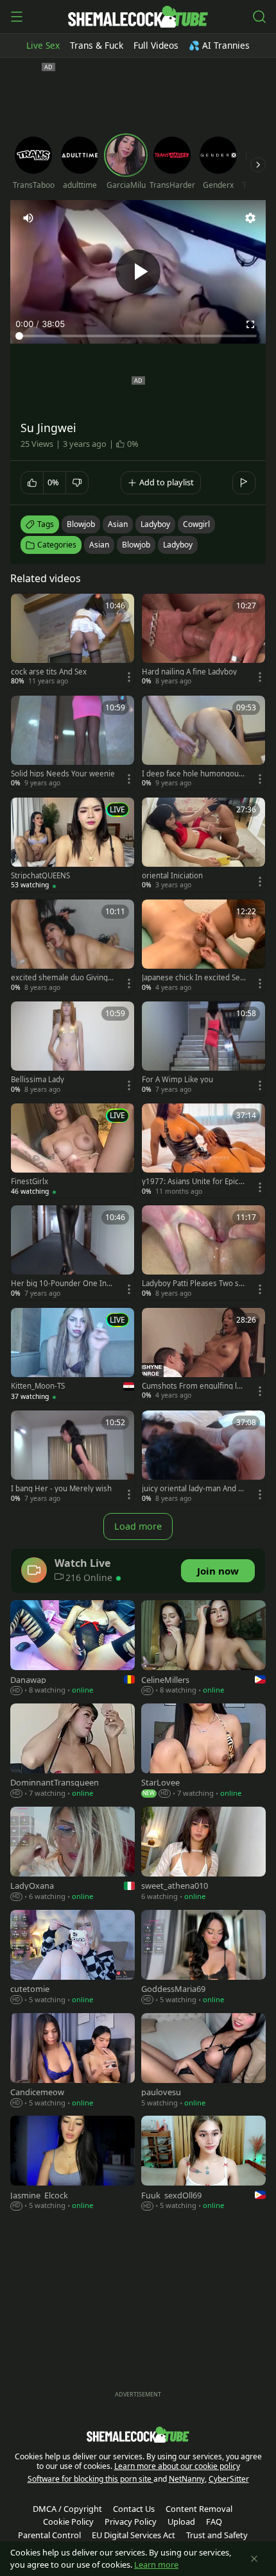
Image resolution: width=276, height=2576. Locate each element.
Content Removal (199, 2509)
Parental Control (49, 2535)
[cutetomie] (73, 1958)
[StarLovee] (203, 1752)
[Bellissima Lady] (73, 1049)
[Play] (138, 272)
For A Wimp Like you (177, 1080)
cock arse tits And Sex (49, 672)
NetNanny (187, 2479)
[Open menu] (17, 17)
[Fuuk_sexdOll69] (203, 2164)
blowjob (81, 524)
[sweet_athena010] (203, 1855)
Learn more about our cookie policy (177, 2466)
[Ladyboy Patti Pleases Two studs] (203, 1252)
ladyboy (155, 524)
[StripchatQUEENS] (73, 845)
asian (118, 524)
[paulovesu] (203, 2062)
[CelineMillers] (203, 1649)
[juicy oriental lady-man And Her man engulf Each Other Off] (203, 1458)
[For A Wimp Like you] (203, 1049)
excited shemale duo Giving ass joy (62, 978)
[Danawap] (73, 1649)
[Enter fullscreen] (250, 324)
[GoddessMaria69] (203, 1958)
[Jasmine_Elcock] (73, 2164)
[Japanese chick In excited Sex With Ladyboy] (203, 947)
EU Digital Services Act (134, 2535)
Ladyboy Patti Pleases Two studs (194, 1284)
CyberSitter (229, 2479)
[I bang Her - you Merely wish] (73, 1458)
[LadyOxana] (73, 1855)
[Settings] (250, 218)
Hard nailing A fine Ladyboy (189, 672)
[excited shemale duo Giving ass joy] (73, 947)
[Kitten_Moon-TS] (73, 1356)
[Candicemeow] (73, 2062)
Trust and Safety (217, 2535)
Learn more (156, 2564)
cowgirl (196, 524)
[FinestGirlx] (73, 1150)
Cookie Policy (68, 2522)
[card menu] (129, 677)
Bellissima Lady (38, 1080)
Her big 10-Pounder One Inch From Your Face (63, 1284)
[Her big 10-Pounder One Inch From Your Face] (73, 1252)
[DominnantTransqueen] (73, 1752)
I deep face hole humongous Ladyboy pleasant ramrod (192, 774)
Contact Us (134, 2509)
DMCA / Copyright (67, 2509)
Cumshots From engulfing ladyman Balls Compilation (194, 1386)
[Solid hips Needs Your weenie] (73, 743)
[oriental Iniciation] (203, 845)
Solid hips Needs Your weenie (63, 774)
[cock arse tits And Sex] (73, 641)
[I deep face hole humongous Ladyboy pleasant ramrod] (203, 743)
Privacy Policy (131, 2522)
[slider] (138, 336)
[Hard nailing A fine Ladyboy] (203, 641)
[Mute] (28, 218)
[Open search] (259, 17)
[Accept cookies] (254, 2559)
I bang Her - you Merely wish (61, 1489)
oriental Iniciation (172, 876)
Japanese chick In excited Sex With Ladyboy (193, 978)
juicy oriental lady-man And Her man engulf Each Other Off (193, 1489)
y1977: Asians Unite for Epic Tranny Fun (193, 1182)
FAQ (214, 2522)
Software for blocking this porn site (91, 2479)
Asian (99, 545)
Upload (181, 2522)
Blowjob (136, 545)
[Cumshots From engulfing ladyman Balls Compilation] (203, 1355)
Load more (138, 1526)
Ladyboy (178, 545)
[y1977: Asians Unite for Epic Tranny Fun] (203, 1150)
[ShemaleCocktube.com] (138, 17)
